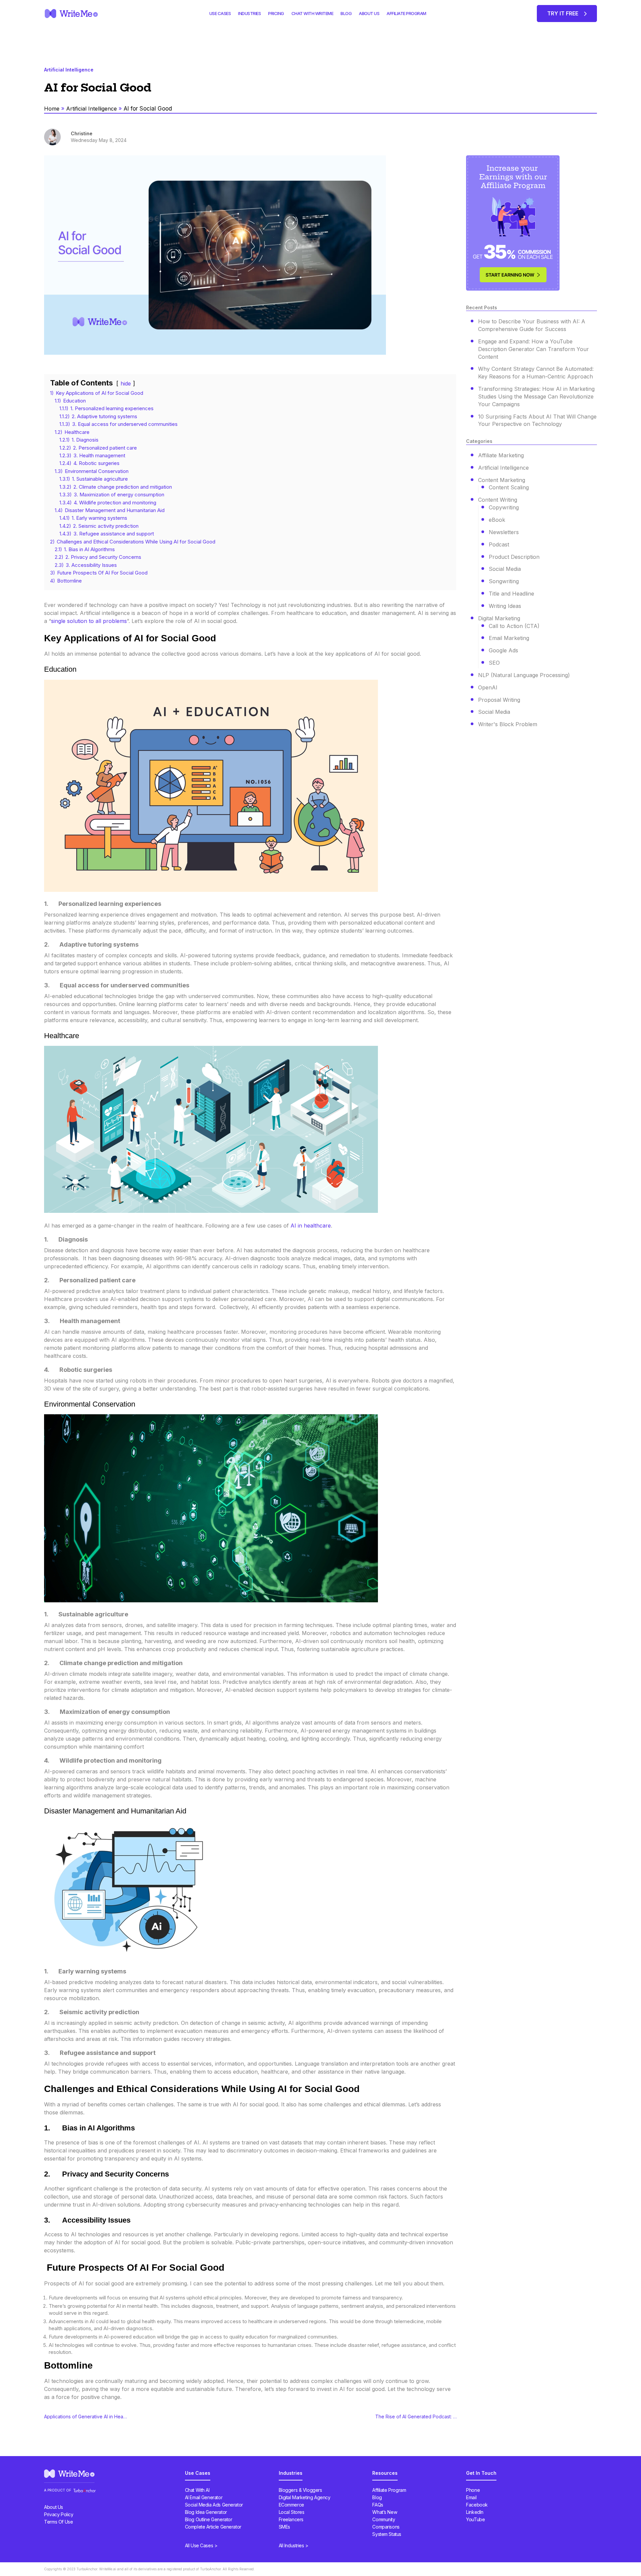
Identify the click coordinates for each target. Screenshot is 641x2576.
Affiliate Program (389, 2490)
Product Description (514, 557)
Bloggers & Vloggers (300, 2490)
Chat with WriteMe (312, 13)
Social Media (505, 569)
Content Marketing (502, 480)
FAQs (378, 2505)
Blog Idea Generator (206, 2512)
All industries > (294, 2545)
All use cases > (201, 2545)
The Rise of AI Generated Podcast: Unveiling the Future (417, 2417)
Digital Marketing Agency (305, 2497)
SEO (494, 663)
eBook (497, 520)
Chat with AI (197, 2490)
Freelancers (291, 2519)
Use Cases (220, 13)
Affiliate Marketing (501, 455)
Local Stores (292, 2512)
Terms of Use (58, 2522)
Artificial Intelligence (91, 109)
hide (126, 383)
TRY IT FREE (563, 13)
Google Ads (503, 650)
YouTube (475, 2519)
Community (384, 2519)
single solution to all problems (89, 621)
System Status (387, 2534)
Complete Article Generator (213, 2527)
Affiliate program (406, 13)
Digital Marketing (499, 618)
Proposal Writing (499, 700)
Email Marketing (509, 638)
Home (52, 109)
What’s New (385, 2512)
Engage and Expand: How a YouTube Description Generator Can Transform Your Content (533, 349)
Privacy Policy (59, 2514)
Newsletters (504, 532)
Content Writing (498, 500)
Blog (346, 13)
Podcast (499, 544)
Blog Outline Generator (209, 2519)
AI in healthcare (311, 1226)
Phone (473, 2490)
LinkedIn (475, 2512)
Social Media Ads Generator (214, 2505)
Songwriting (504, 581)
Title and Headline (511, 594)
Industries (249, 13)
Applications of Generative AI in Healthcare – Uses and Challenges (86, 2417)
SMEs (284, 2527)
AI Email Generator (204, 2497)
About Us (369, 13)
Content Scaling (509, 487)
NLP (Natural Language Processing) (524, 675)
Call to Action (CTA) (514, 626)
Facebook (477, 2505)
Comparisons (386, 2527)
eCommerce (291, 2505)
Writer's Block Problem (508, 724)
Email (471, 2497)
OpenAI (488, 687)
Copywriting (504, 507)
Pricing (276, 13)
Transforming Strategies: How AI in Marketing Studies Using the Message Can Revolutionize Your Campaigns (536, 396)
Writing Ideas (505, 606)
